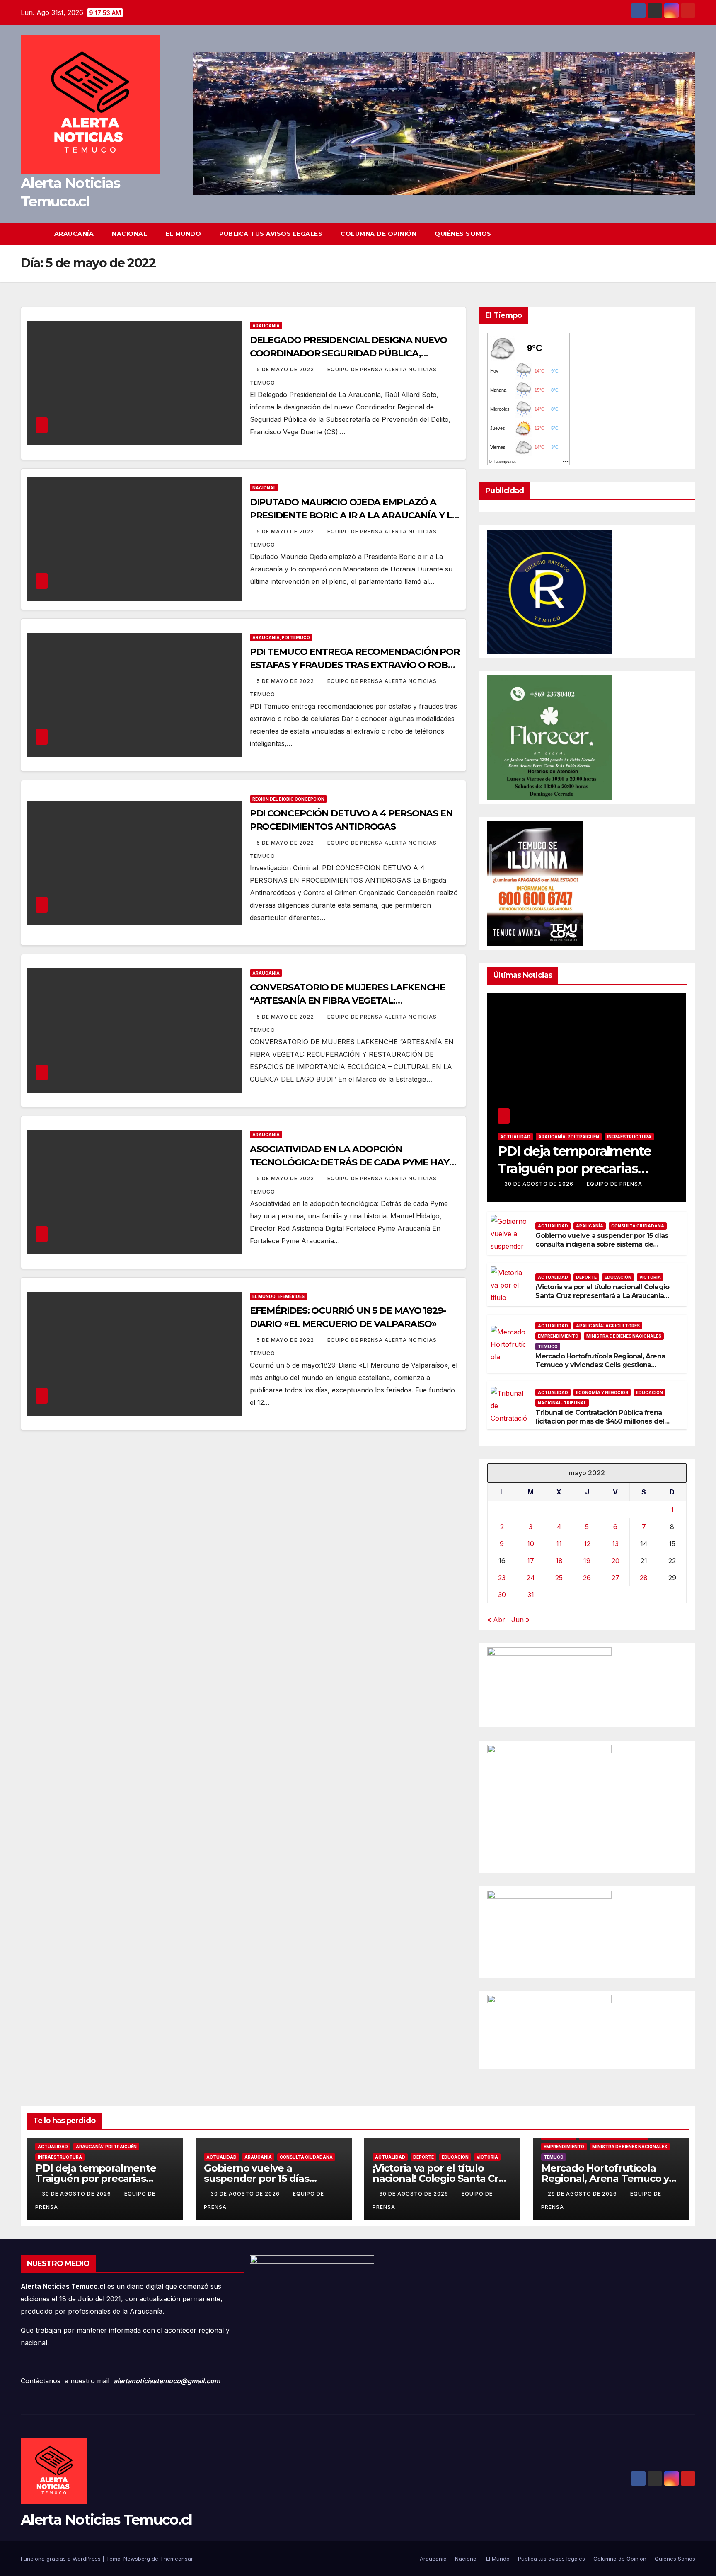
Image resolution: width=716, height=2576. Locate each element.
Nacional (129, 234)
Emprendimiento (558, 1336)
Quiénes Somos (463, 234)
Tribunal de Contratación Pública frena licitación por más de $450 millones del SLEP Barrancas (600, 1421)
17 (531, 1561)
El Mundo (183, 234)
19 (587, 1561)
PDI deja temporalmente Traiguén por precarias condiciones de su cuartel (577, 1168)
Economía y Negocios (602, 1392)
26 (587, 1578)
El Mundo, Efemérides (278, 1296)
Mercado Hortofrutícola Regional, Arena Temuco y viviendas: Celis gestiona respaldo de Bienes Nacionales (600, 1365)
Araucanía (74, 234)
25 (559, 1578)
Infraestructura (629, 1137)
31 (531, 1595)
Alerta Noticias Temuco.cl (106, 2520)
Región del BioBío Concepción (288, 799)
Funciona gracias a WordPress (62, 2559)
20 (616, 1561)
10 (531, 1544)
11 (559, 1544)
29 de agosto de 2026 (583, 2194)
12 (587, 1544)
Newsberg (137, 2559)
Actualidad (515, 1137)
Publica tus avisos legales (271, 234)
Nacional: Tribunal (562, 1403)
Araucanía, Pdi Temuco (281, 637)
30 (502, 1595)
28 (644, 1578)
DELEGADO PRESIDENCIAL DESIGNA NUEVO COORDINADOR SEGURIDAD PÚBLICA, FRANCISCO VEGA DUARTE (349, 353)
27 (616, 1578)
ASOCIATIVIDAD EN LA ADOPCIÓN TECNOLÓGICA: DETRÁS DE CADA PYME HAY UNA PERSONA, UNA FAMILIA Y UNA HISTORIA (353, 1162)
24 (531, 1578)
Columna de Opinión (379, 234)
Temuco (548, 1346)
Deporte (586, 1277)
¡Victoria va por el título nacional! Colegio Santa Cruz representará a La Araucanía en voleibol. (602, 1296)
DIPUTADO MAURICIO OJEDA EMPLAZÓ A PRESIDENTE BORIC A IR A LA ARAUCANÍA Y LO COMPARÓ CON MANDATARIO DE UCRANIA (355, 515)
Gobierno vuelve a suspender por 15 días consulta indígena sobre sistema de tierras (602, 1244)
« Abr (496, 1620)
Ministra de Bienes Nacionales (624, 1336)
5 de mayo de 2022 (286, 369)
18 (559, 1561)
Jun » (520, 1620)
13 (615, 1544)
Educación (618, 1277)
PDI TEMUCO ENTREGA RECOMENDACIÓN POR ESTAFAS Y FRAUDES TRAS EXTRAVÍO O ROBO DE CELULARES (355, 665)
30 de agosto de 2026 (540, 1184)
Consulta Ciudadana (638, 1226)
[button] (689, 234)
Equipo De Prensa (614, 1184)
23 (502, 1578)
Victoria (650, 1277)
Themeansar (177, 2559)
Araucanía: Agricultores (608, 1326)
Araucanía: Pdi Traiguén (569, 1137)
